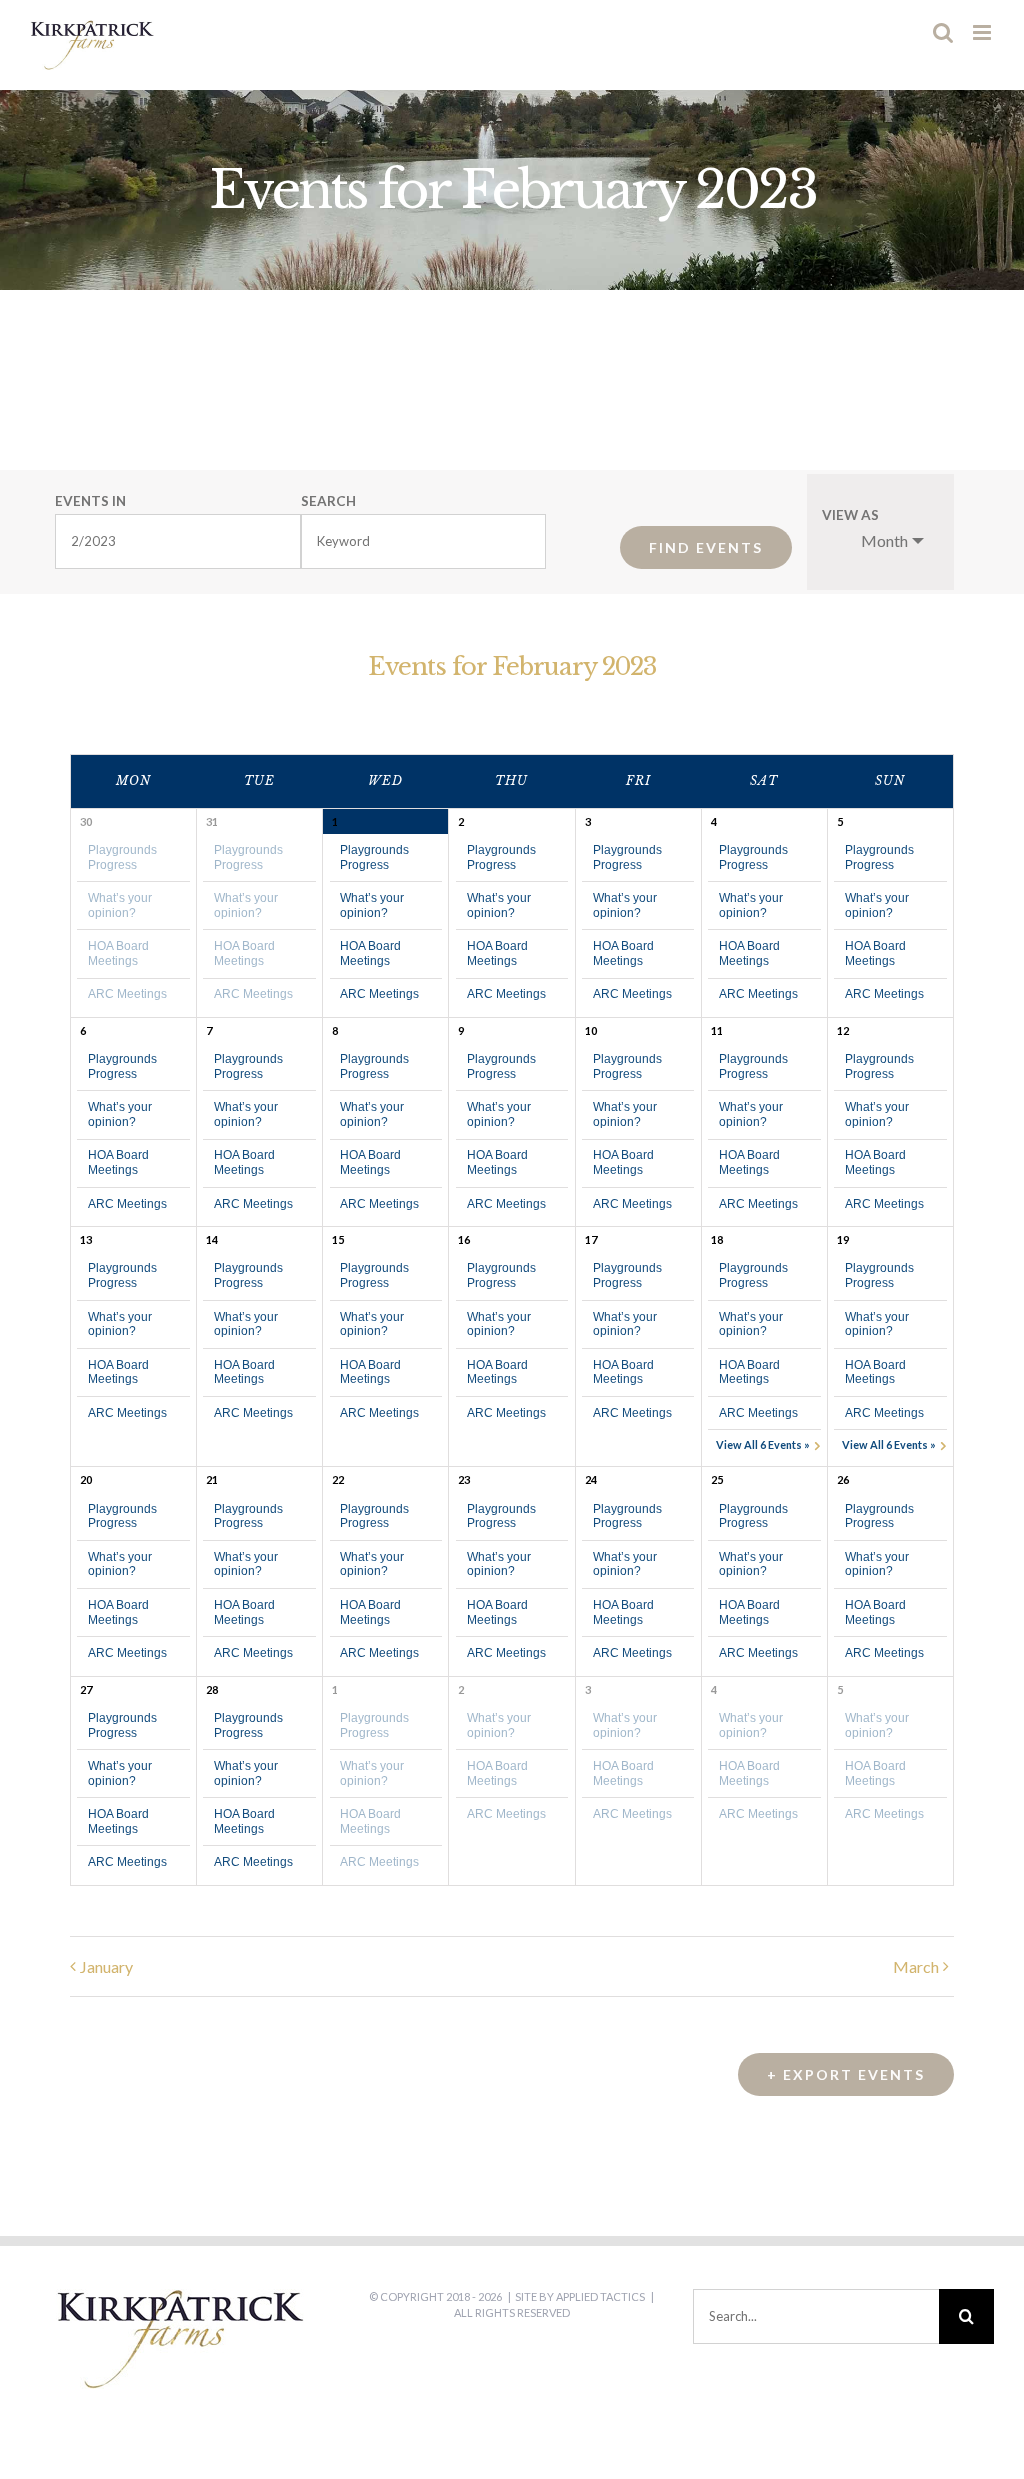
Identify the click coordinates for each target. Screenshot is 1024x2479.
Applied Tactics (600, 2296)
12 (843, 1030)
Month (884, 540)
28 (212, 1689)
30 (86, 821)
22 (338, 1479)
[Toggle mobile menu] (983, 32)
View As (850, 516)
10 (591, 1030)
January (106, 1966)
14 (212, 1239)
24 (591, 1479)
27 (86, 1689)
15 (338, 1239)
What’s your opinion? (120, 905)
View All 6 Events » (763, 1445)
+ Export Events (846, 2074)
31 (212, 821)
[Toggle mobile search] (943, 32)
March (916, 1966)
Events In (90, 502)
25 (717, 1479)
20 (86, 1479)
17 (591, 1239)
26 (843, 1479)
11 (717, 1030)
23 (464, 1479)
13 (86, 1239)
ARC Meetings (127, 993)
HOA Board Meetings (118, 953)
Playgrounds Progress (122, 857)
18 (717, 1239)
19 (843, 1239)
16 (464, 1239)
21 (212, 1479)
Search (328, 502)
